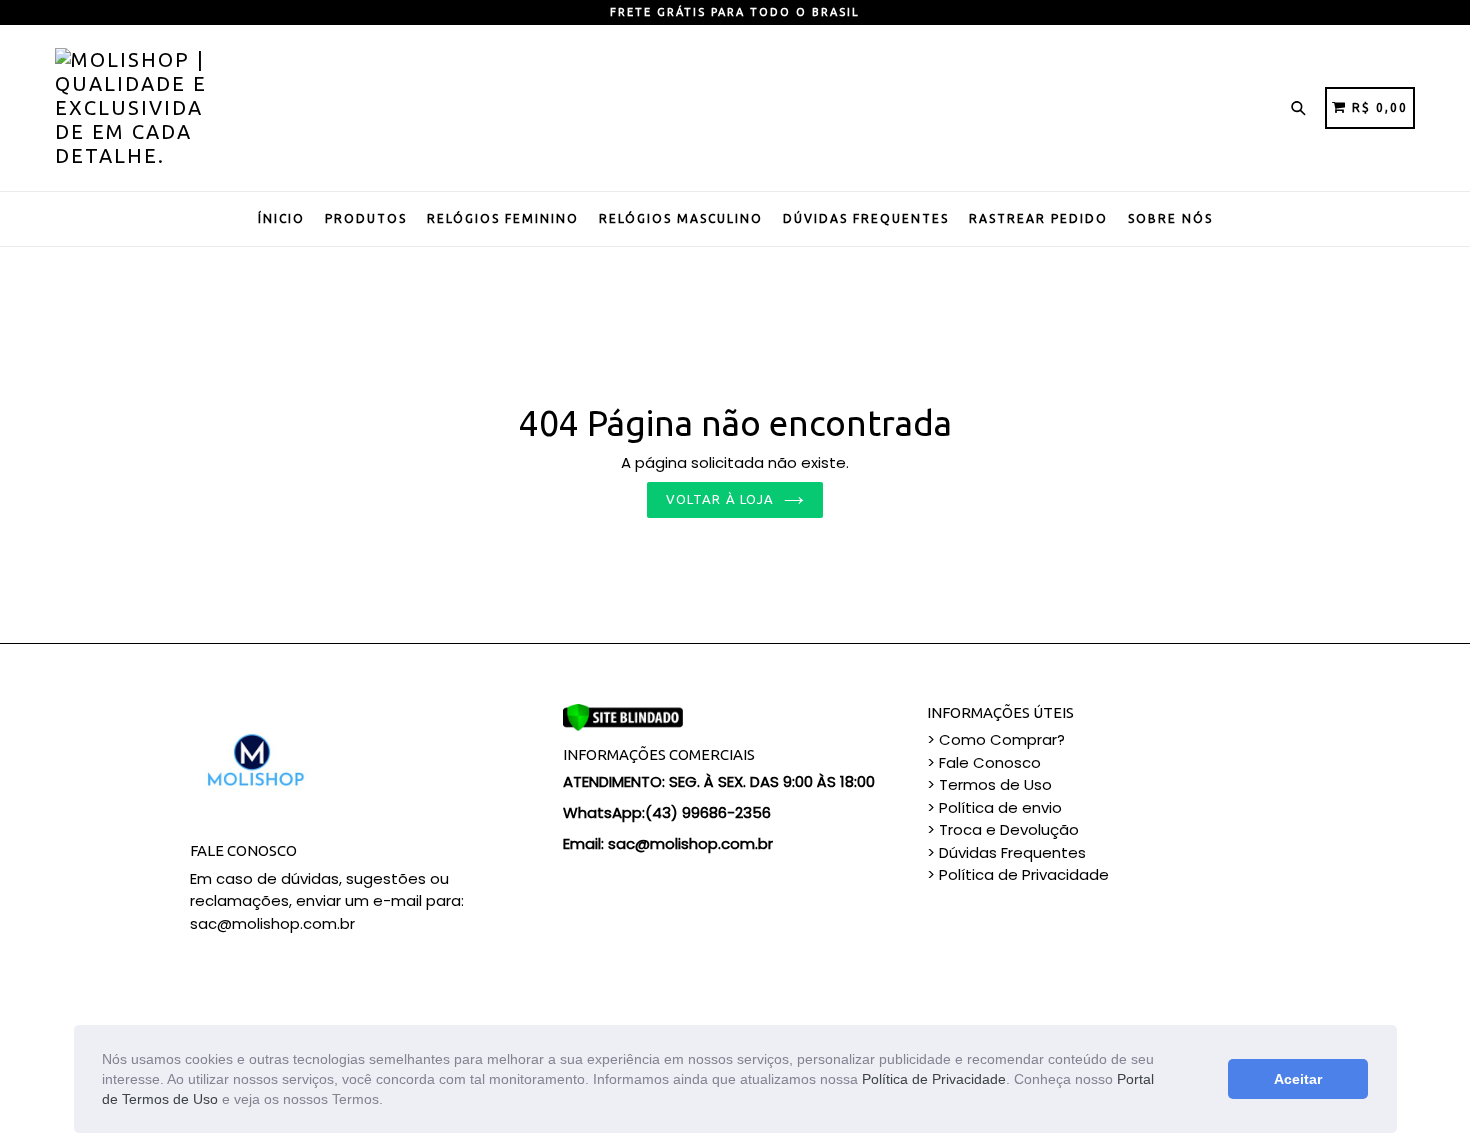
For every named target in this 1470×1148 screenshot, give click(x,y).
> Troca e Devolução (1003, 829)
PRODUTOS (366, 218)
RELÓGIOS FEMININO (503, 218)
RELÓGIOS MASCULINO (681, 218)
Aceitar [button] (1298, 1079)
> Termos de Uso (989, 784)
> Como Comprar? (996, 739)
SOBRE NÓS (1170, 218)
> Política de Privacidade (1018, 874)
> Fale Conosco (984, 762)
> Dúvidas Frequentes (1006, 852)
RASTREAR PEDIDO (1038, 218)
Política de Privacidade (934, 1079)
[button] (390, 1101)
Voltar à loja (720, 499)
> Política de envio (994, 807)
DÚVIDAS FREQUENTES (866, 218)
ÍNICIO (281, 218)
